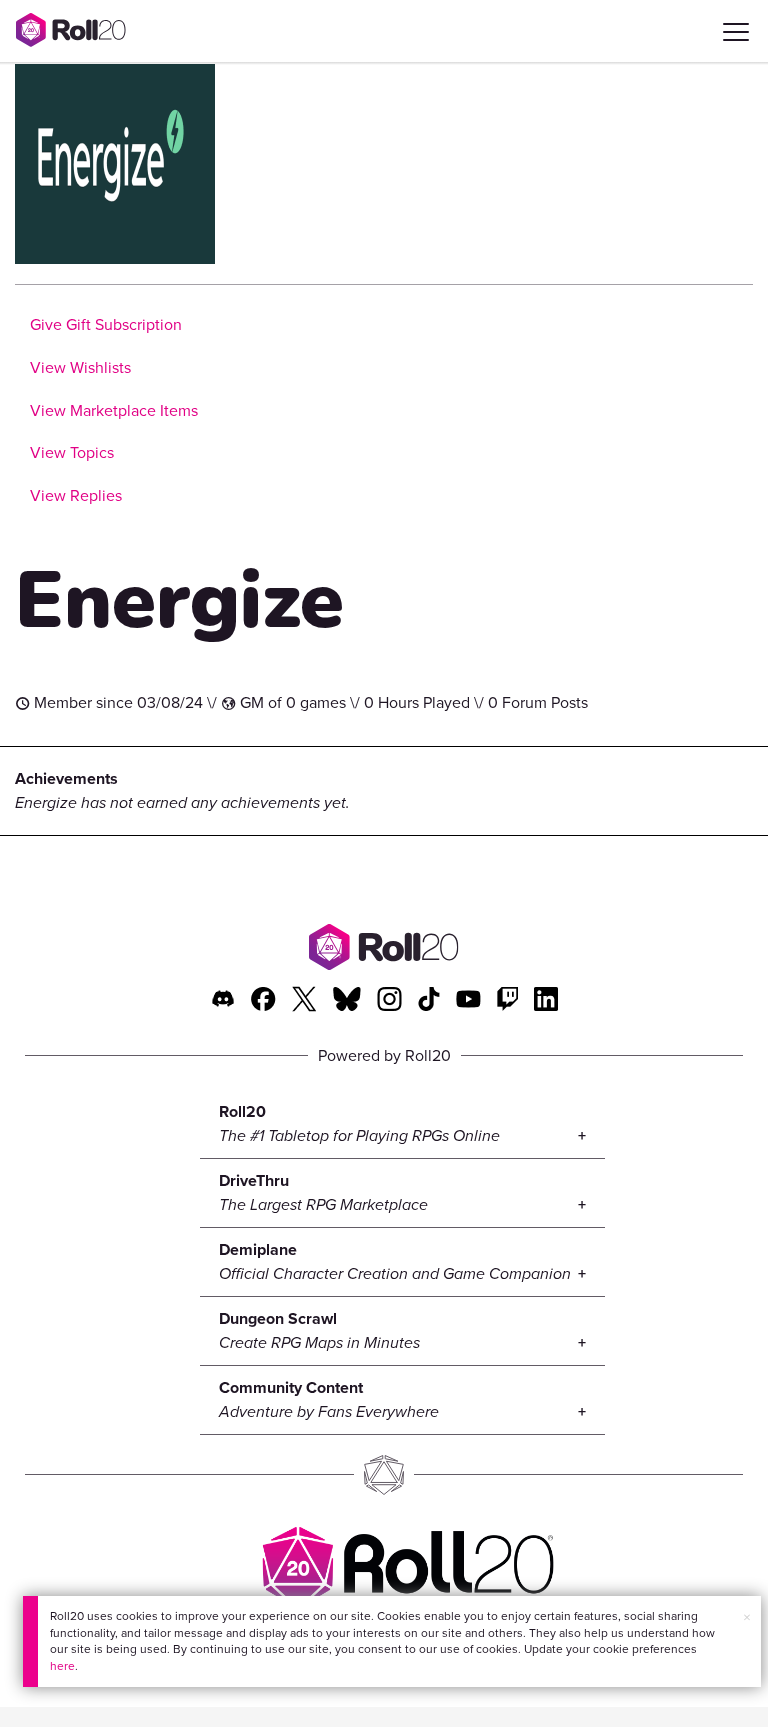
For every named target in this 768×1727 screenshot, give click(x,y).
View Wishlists (80, 367)
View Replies (76, 495)
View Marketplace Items (114, 410)
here (62, 1666)
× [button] (747, 1617)
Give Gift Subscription (106, 324)
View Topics (72, 452)
